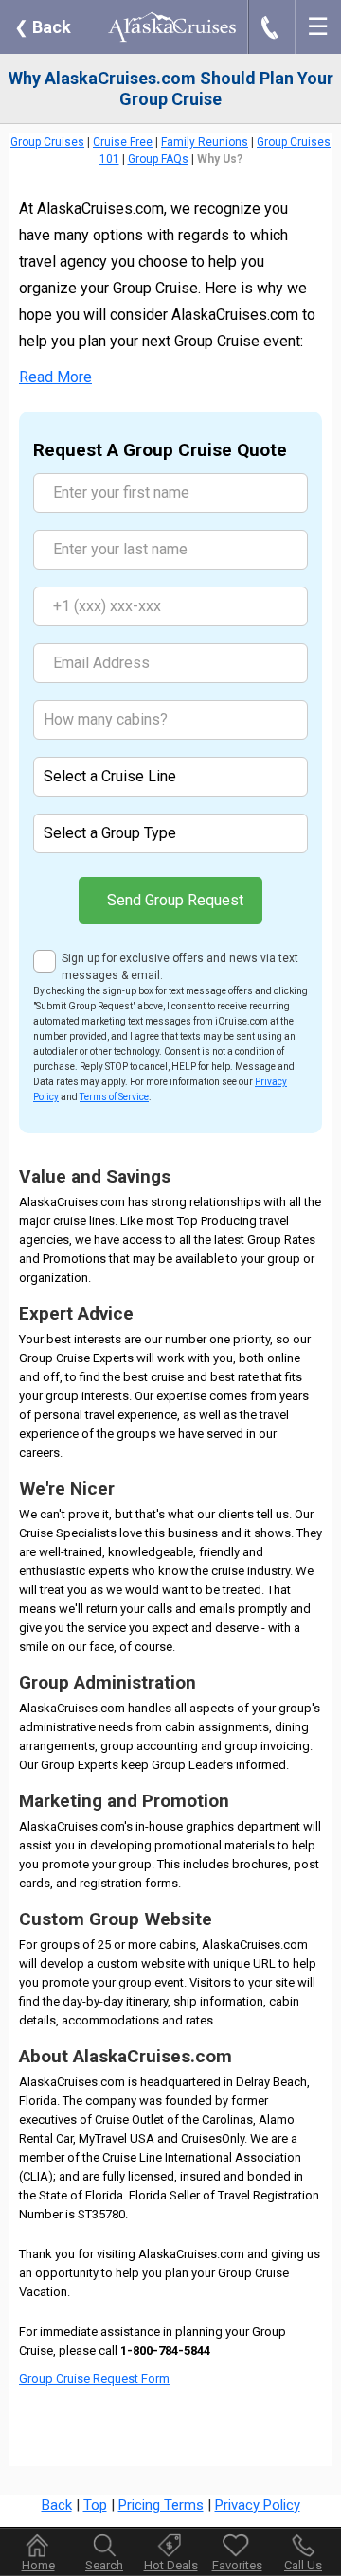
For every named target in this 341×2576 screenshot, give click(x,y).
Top (95, 2505)
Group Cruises (47, 142)
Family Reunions (205, 142)
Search (104, 2565)
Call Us (303, 2565)
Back (43, 27)
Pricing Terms (161, 2505)
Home (38, 2565)
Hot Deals (171, 2565)
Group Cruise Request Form (94, 2379)
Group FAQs (158, 159)
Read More (55, 377)
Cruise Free (123, 142)
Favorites (237, 2565)
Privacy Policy (258, 2505)
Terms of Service (114, 1097)
